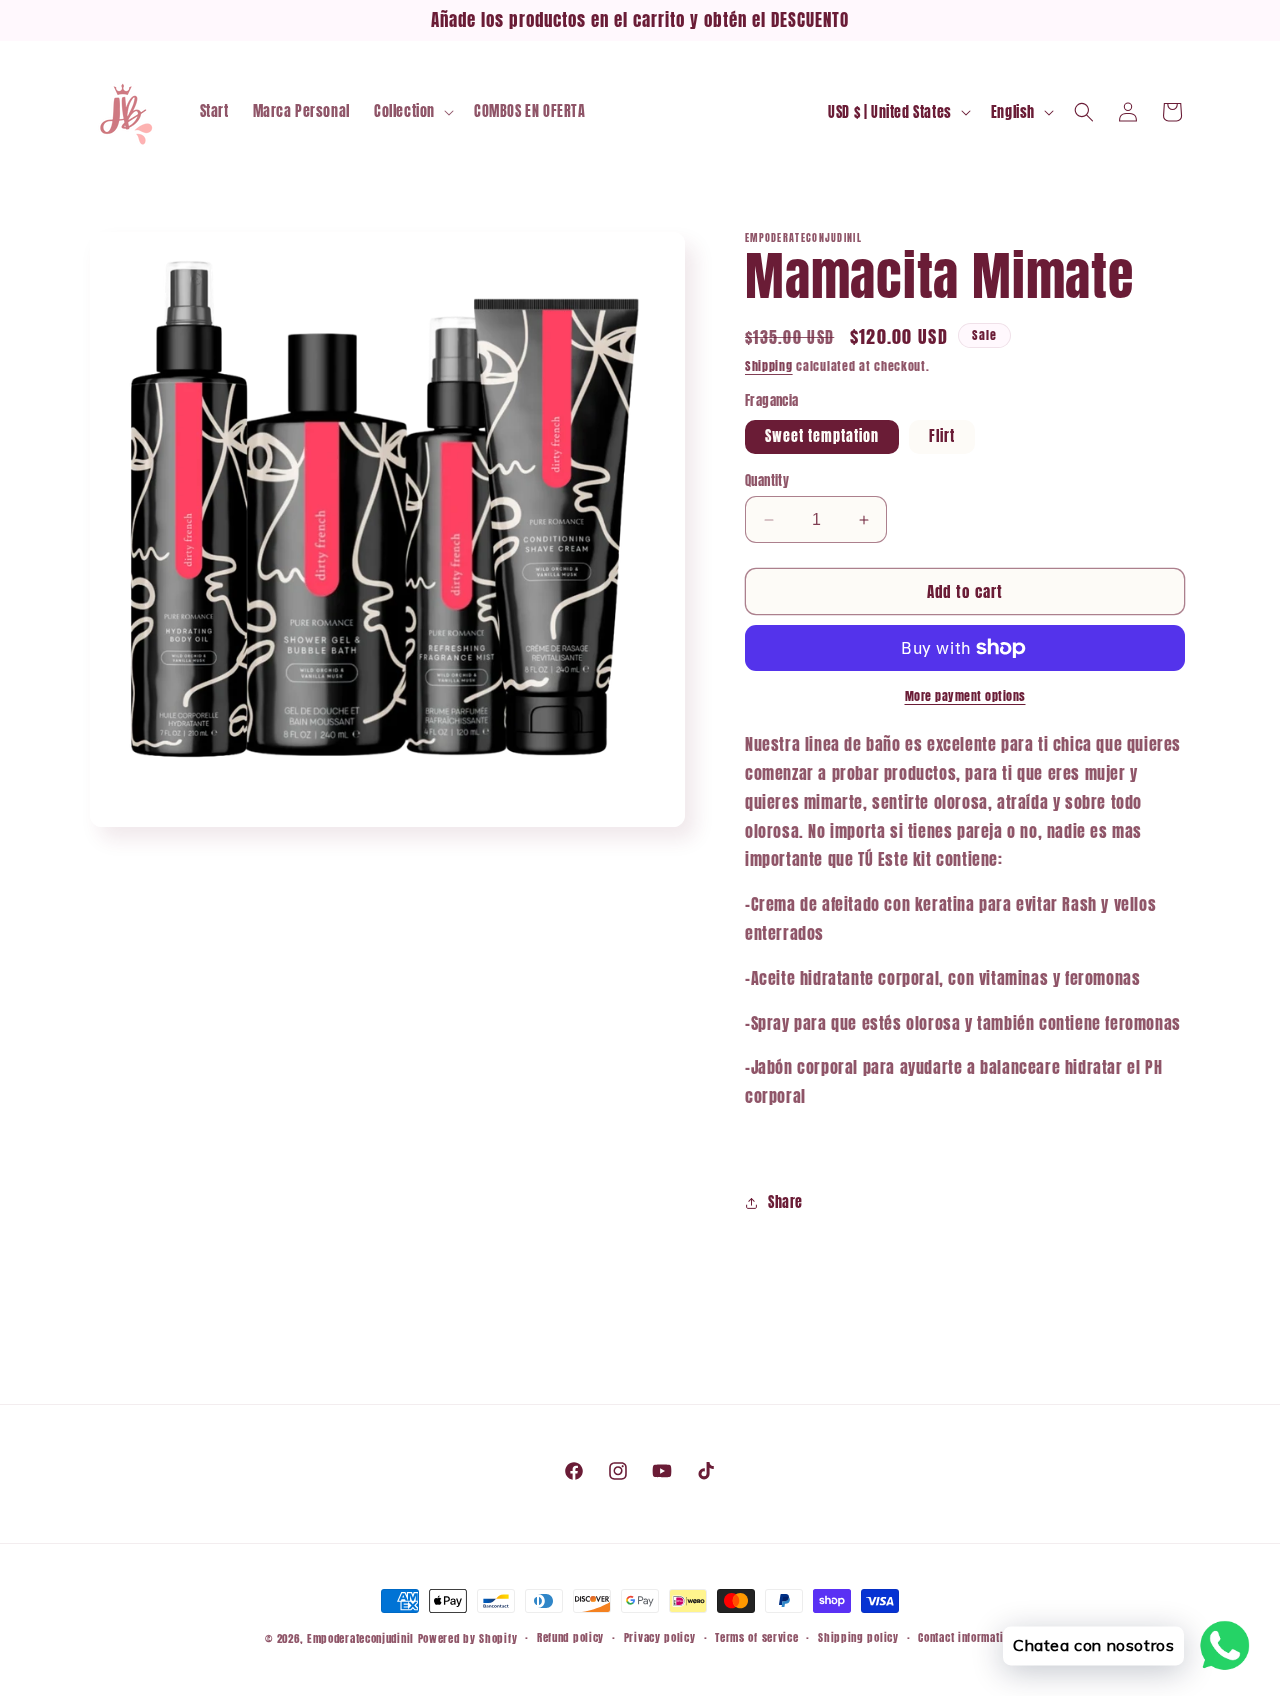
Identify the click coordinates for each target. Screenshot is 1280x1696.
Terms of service (756, 1637)
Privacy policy (660, 1637)
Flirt (942, 436)
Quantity (767, 480)
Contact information (966, 1637)
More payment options (965, 696)
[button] (412, 112)
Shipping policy (858, 1637)
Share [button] (785, 1202)
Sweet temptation (822, 436)
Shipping (769, 366)
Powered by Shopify (468, 1638)
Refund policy (570, 1637)
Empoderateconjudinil (360, 1638)
